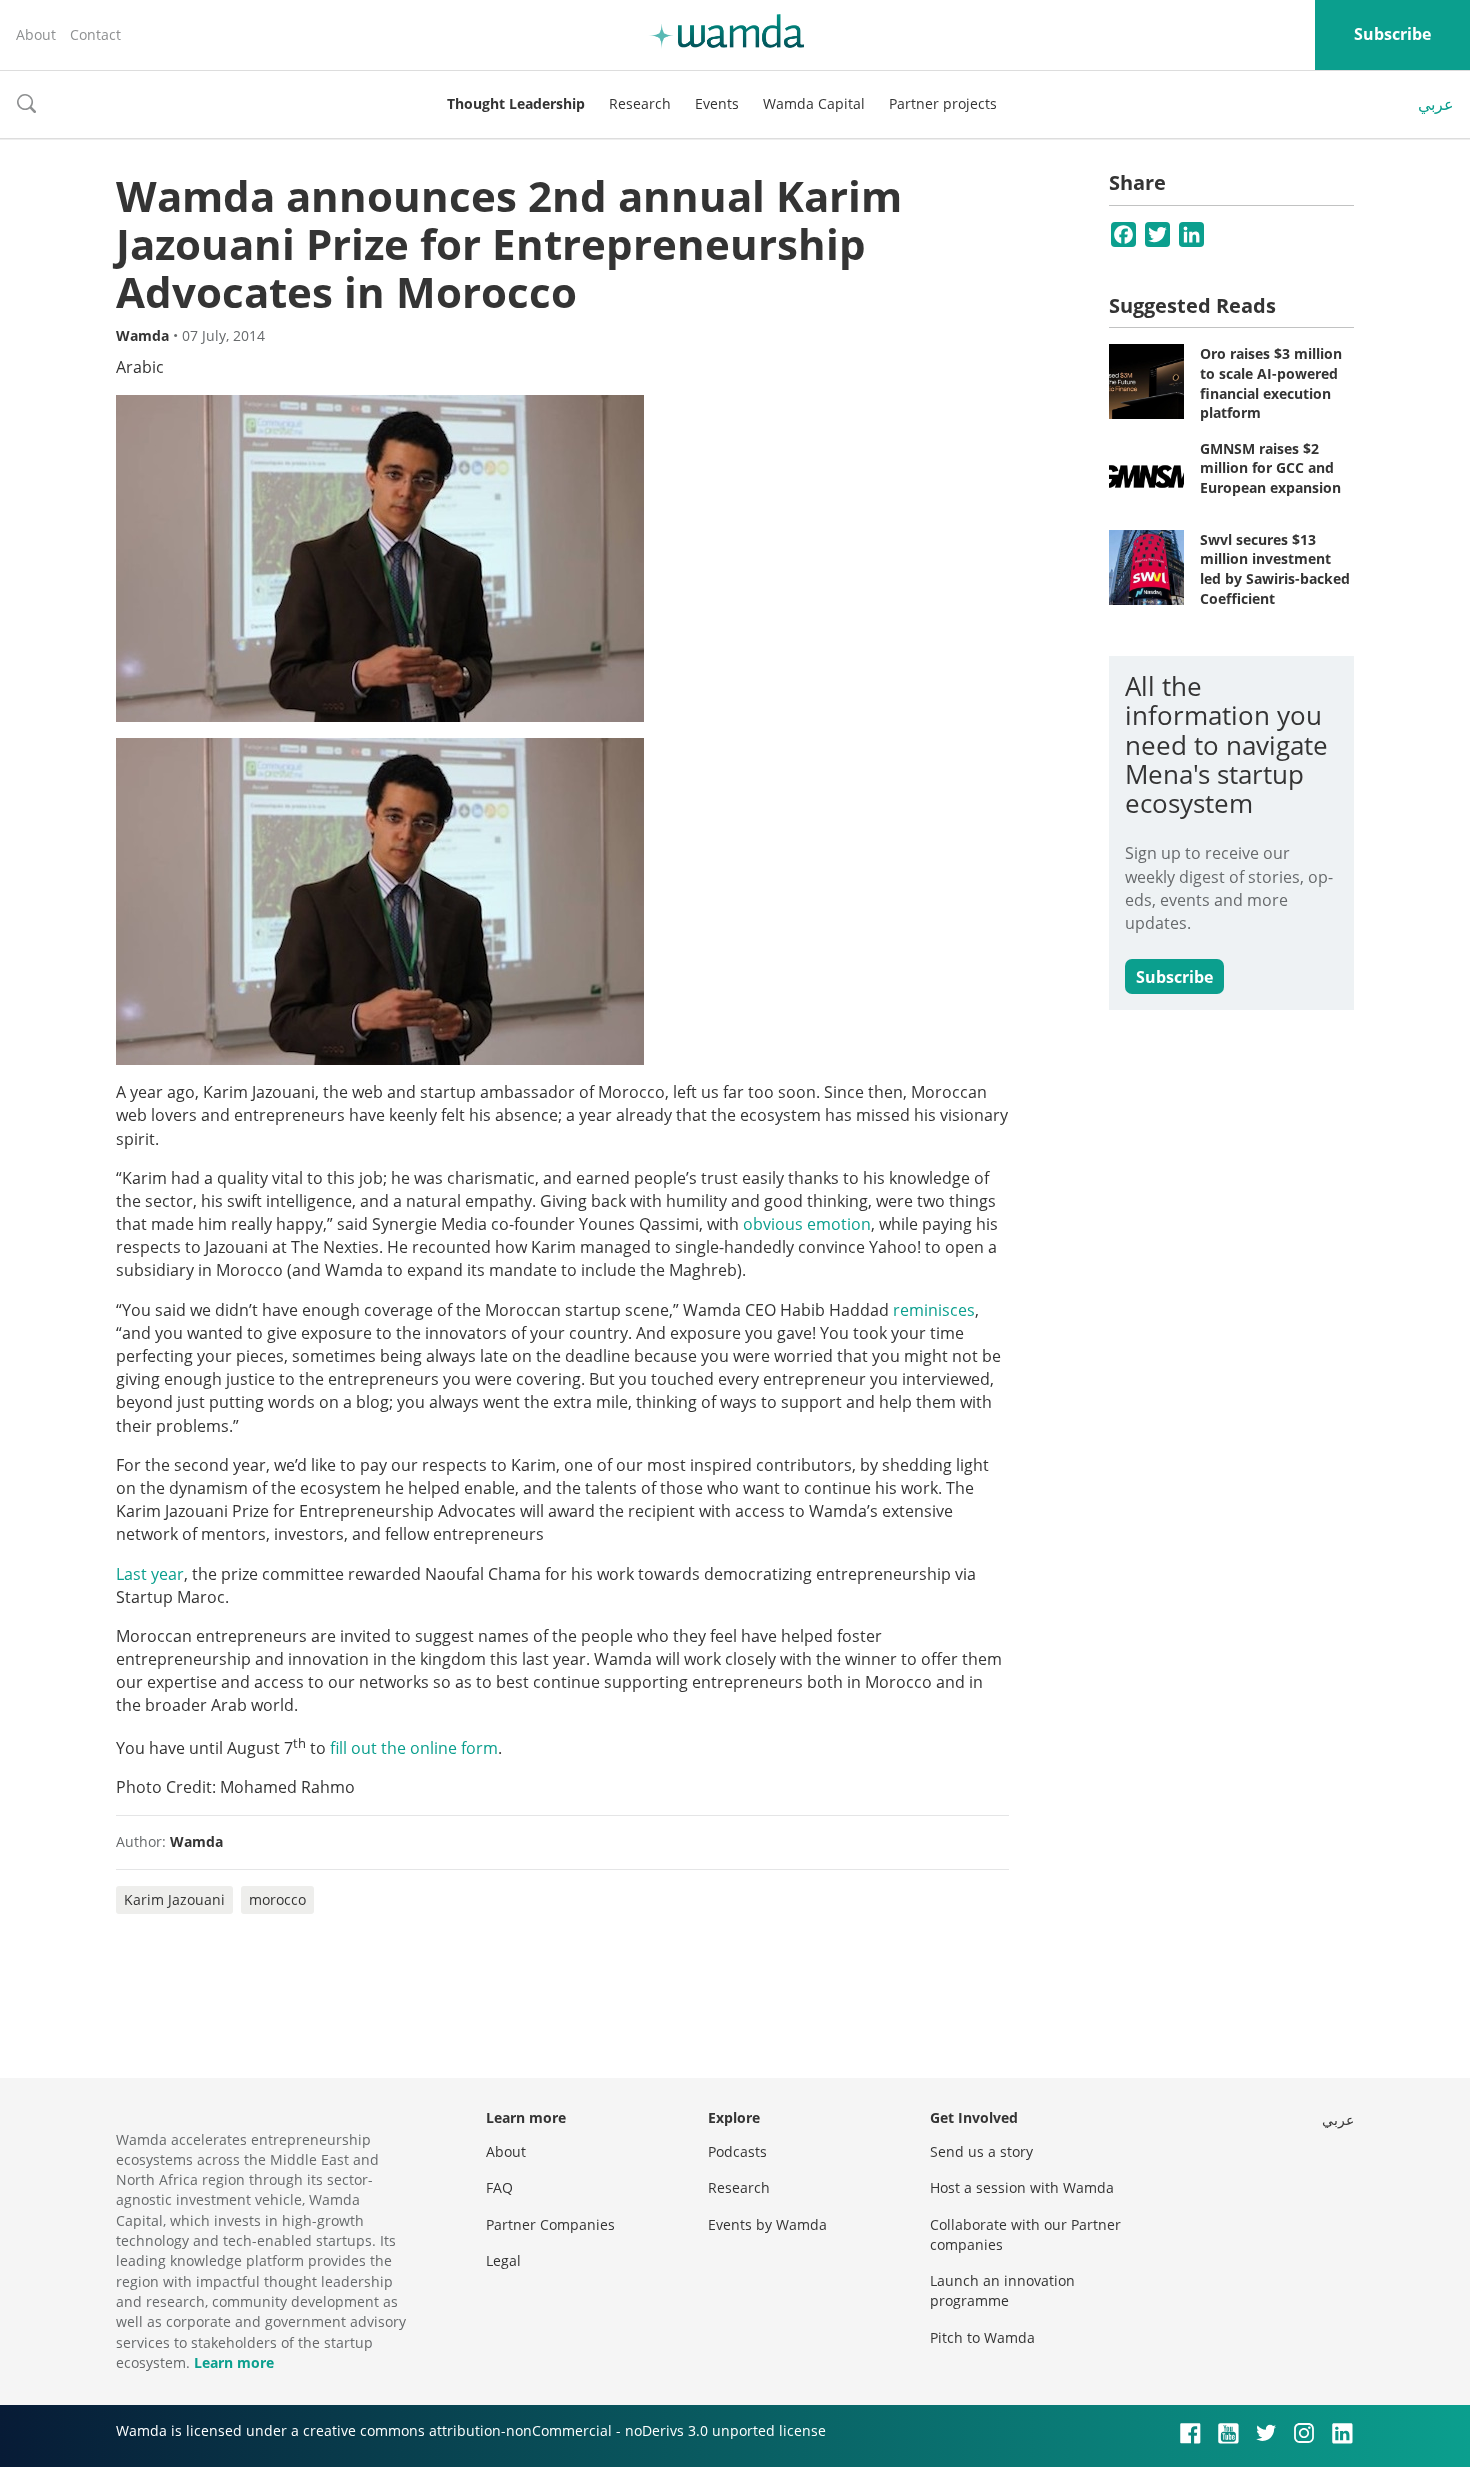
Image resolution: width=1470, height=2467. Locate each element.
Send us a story (981, 2151)
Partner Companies (550, 2224)
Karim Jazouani (174, 1899)
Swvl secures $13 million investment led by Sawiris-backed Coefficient (1275, 569)
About (36, 34)
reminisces (934, 1310)
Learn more (234, 2362)
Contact (95, 34)
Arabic (140, 367)
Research (640, 103)
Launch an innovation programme (1002, 2290)
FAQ (499, 2187)
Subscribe (1392, 34)
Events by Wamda (767, 2224)
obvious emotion (807, 1224)
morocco (277, 1899)
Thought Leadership (516, 103)
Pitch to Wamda (982, 2337)
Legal (503, 2260)
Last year (150, 1574)
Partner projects (943, 103)
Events (717, 103)
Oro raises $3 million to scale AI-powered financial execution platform (1271, 383)
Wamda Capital (814, 103)
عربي (1436, 104)
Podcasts (737, 2151)
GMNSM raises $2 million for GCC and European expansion (1270, 468)
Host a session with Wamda (1022, 2187)
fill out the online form (414, 1748)
